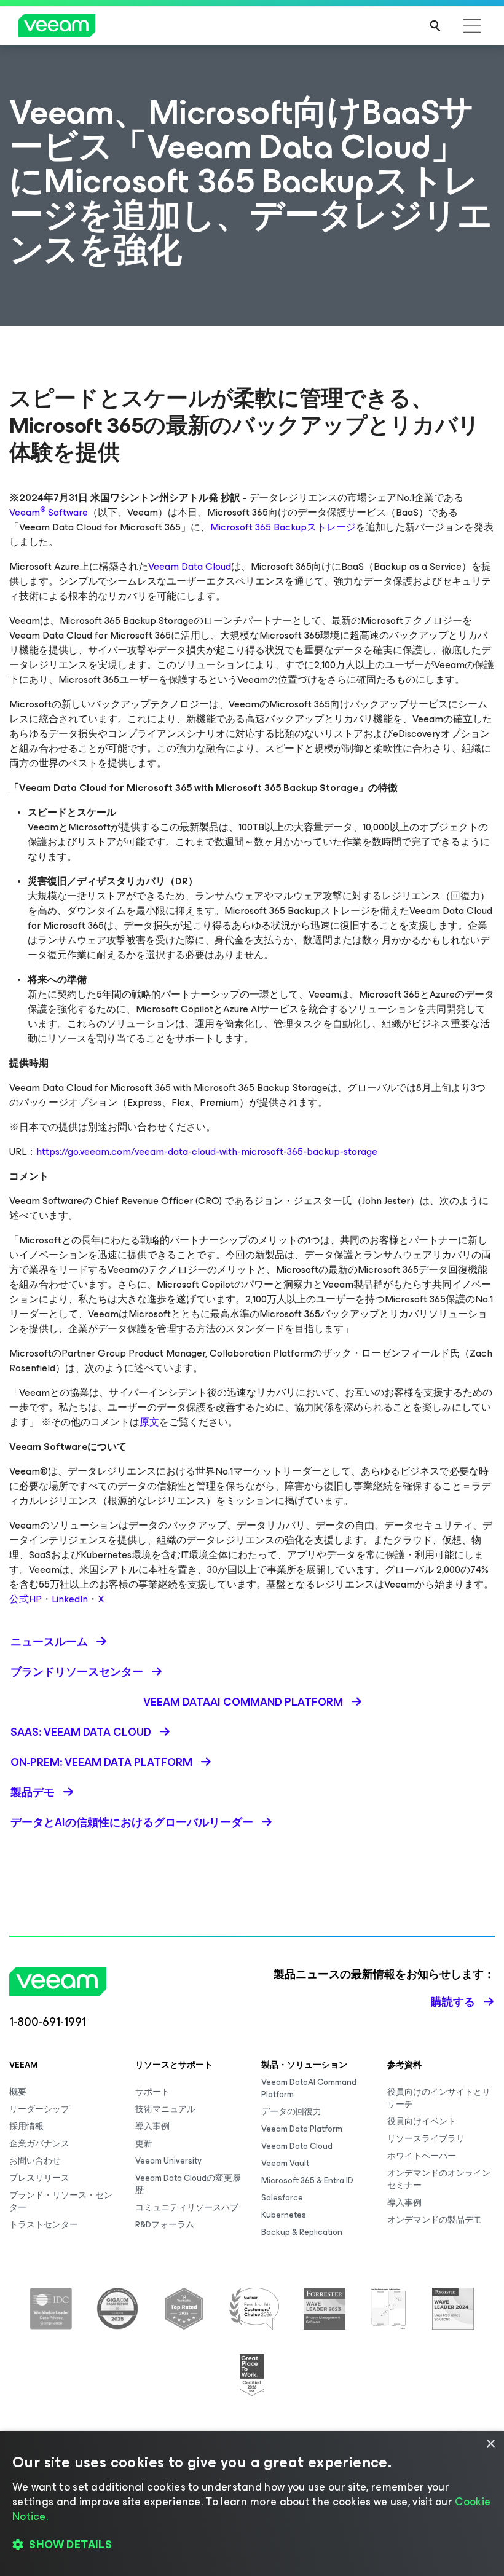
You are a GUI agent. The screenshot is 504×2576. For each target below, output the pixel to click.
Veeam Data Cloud (190, 566)
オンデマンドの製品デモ (435, 2220)
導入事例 (152, 2126)
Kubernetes (284, 2215)
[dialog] (252, 2503)
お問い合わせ (35, 2161)
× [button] (490, 2444)
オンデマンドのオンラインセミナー (439, 2179)
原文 (149, 1422)
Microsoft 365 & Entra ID (307, 2180)
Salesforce (282, 2198)
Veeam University (168, 2161)
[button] (252, 2545)
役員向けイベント (422, 2121)
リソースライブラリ (426, 2139)
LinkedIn (70, 1599)
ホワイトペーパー (422, 2156)
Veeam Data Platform (302, 2129)
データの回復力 (291, 2112)
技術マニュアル (165, 2109)
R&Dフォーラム (165, 2225)
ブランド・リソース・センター (61, 2201)
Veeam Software (49, 512)
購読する (453, 2002)
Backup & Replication (302, 2232)
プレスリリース (39, 2178)
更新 (144, 2144)
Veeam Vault (285, 2163)
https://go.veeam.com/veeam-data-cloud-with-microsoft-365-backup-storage (207, 1152)
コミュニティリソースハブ (187, 2208)
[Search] (435, 26)
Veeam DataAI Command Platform (309, 2088)
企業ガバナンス (39, 2144)
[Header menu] (472, 26)
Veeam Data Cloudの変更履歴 (188, 2184)
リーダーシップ (39, 2109)
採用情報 (26, 2126)
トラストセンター (44, 2225)
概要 (18, 2092)
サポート (152, 2092)
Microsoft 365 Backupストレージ (283, 527)
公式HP (26, 1599)
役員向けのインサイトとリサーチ (439, 2098)
